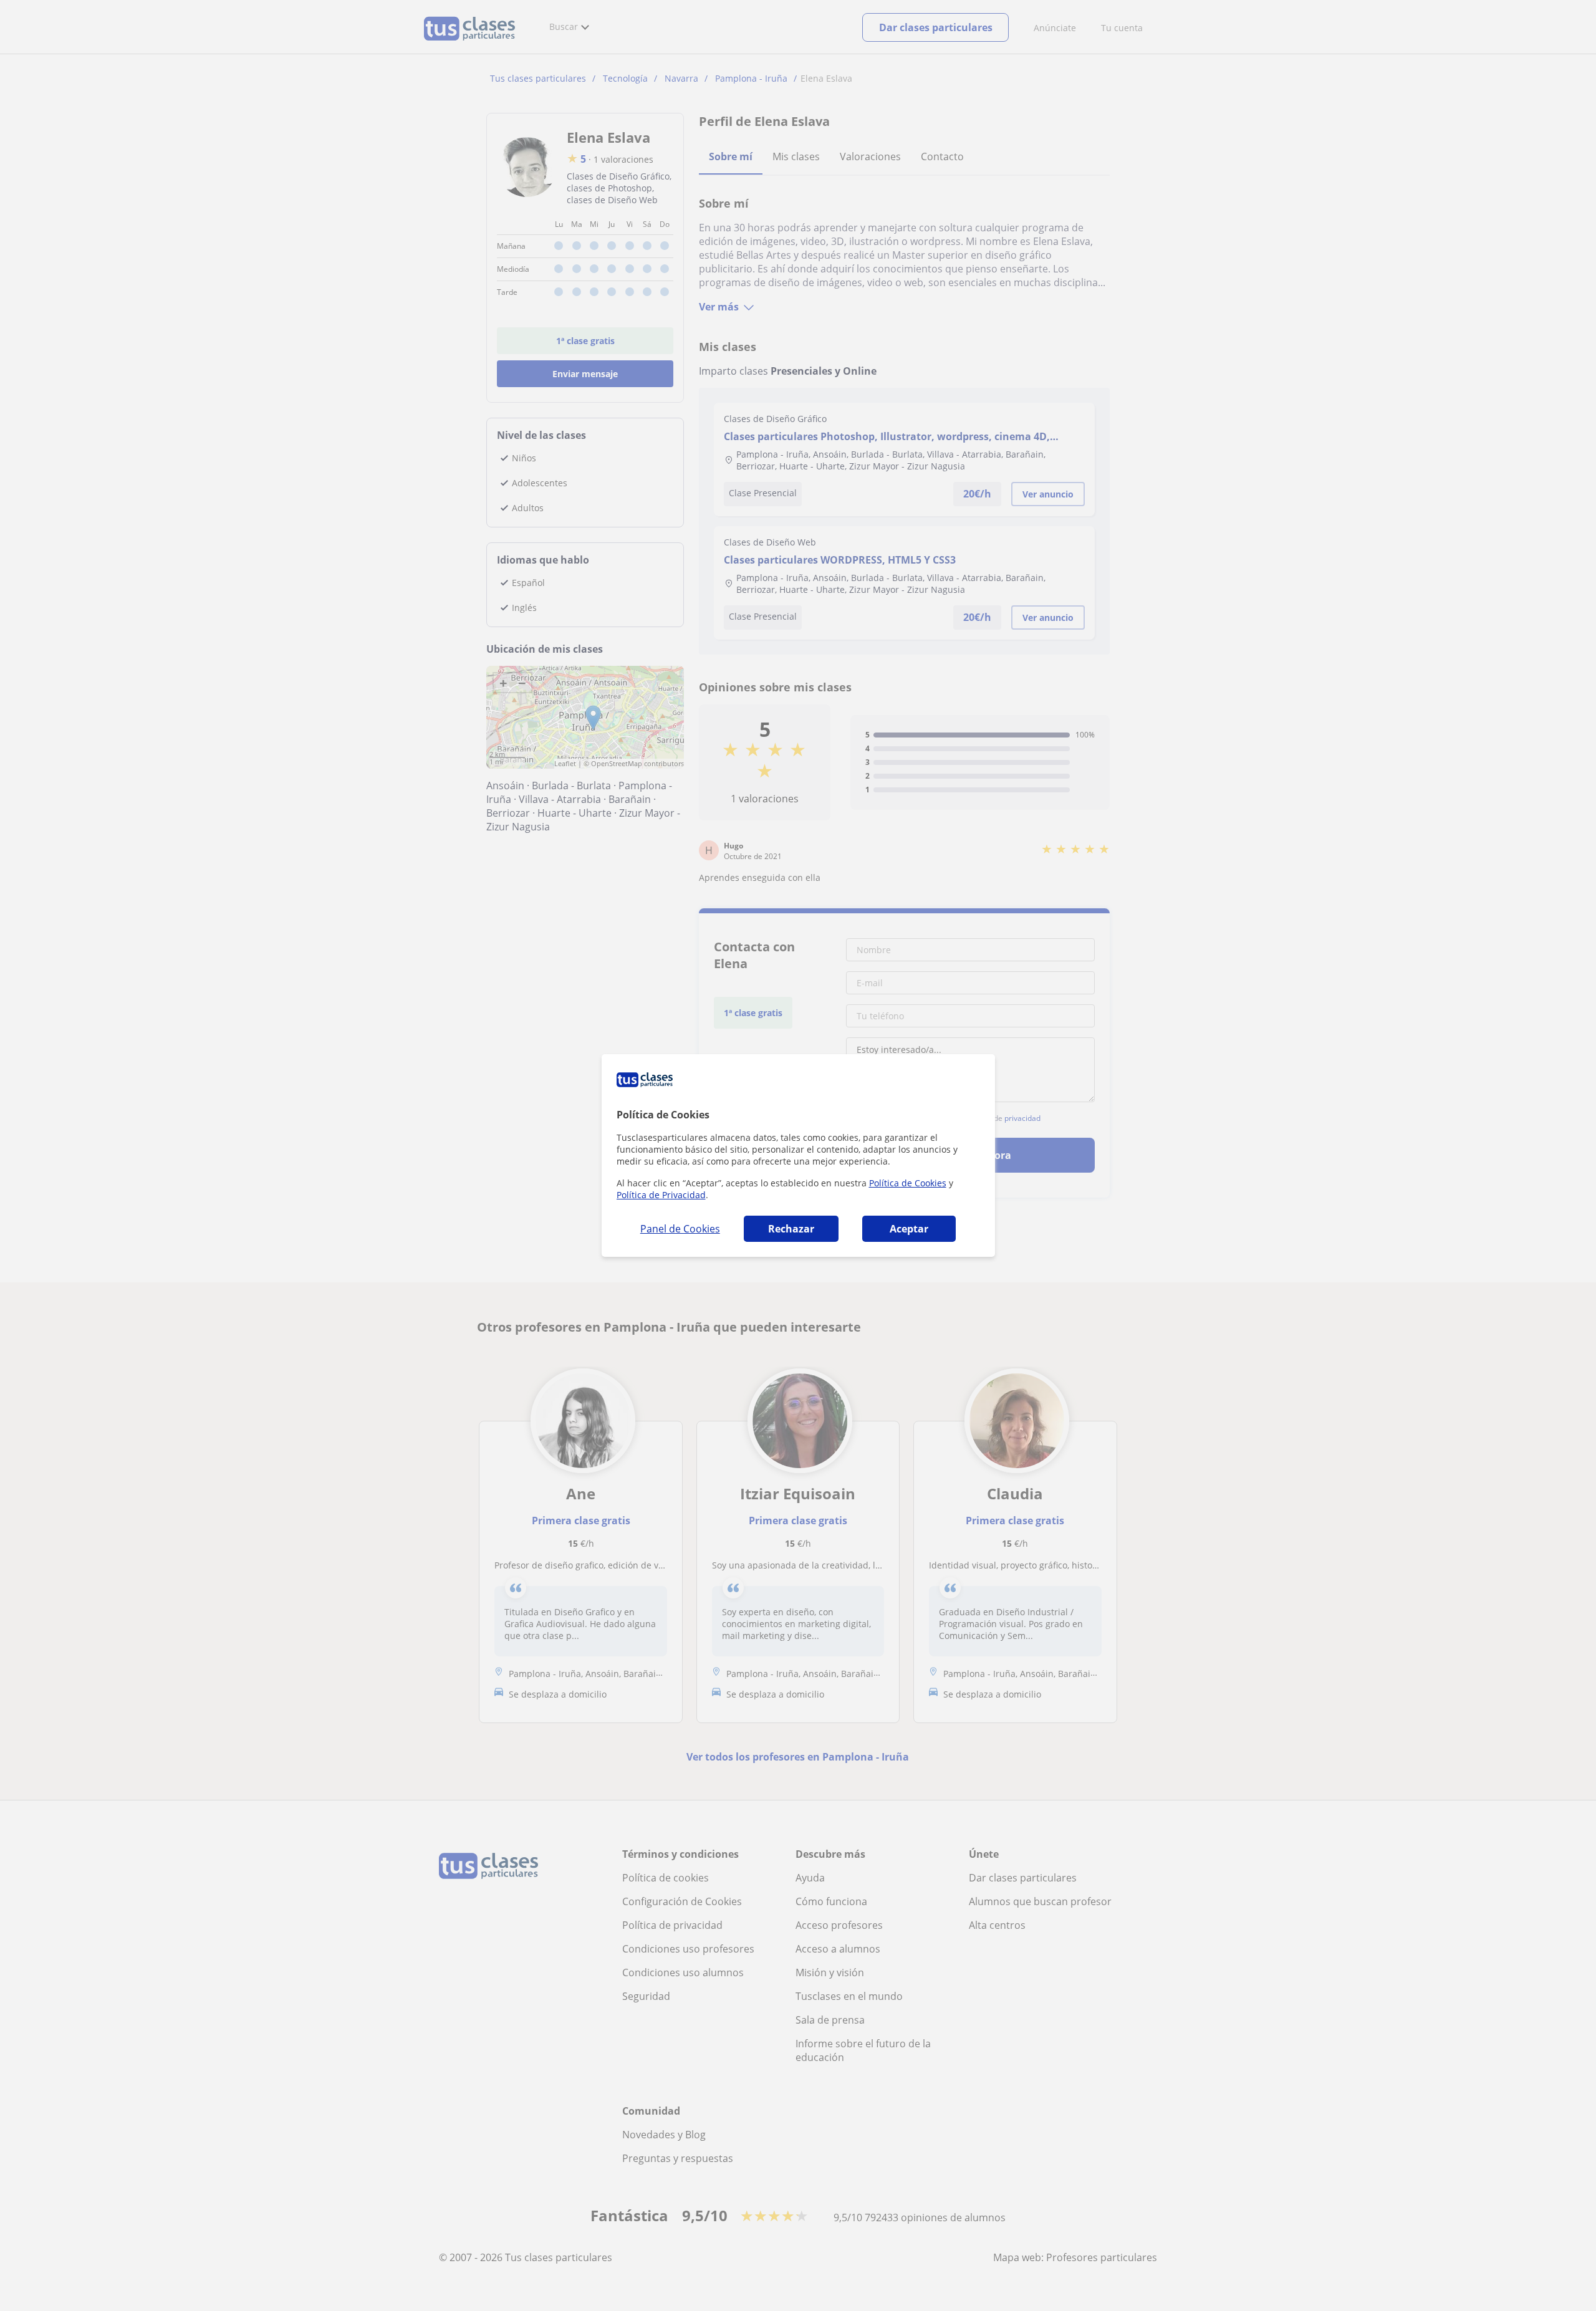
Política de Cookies (908, 1183)
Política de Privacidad (661, 1195)
